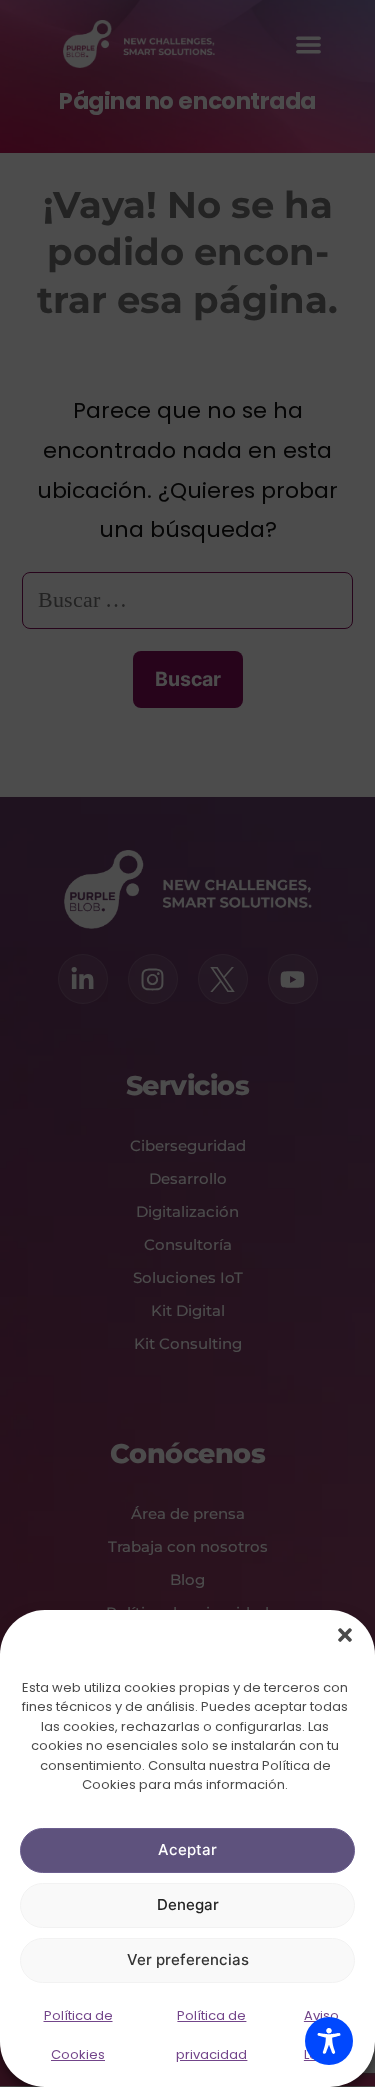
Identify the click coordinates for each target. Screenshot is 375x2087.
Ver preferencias (188, 1959)
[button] (345, 1635)
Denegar (188, 1904)
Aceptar (187, 1849)
